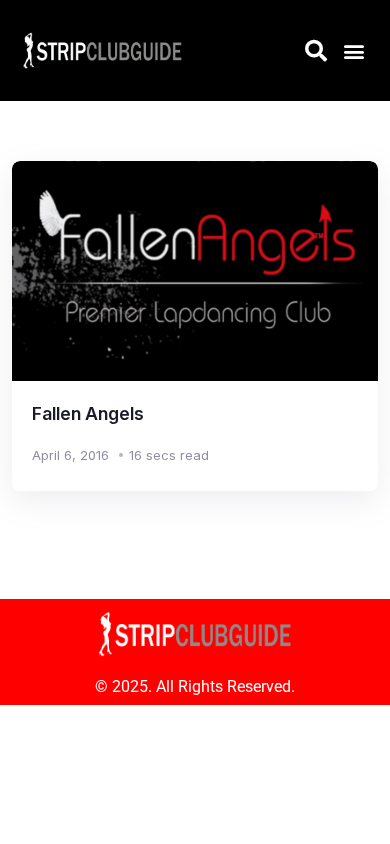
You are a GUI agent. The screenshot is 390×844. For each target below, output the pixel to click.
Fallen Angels (88, 413)
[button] (353, 50)
